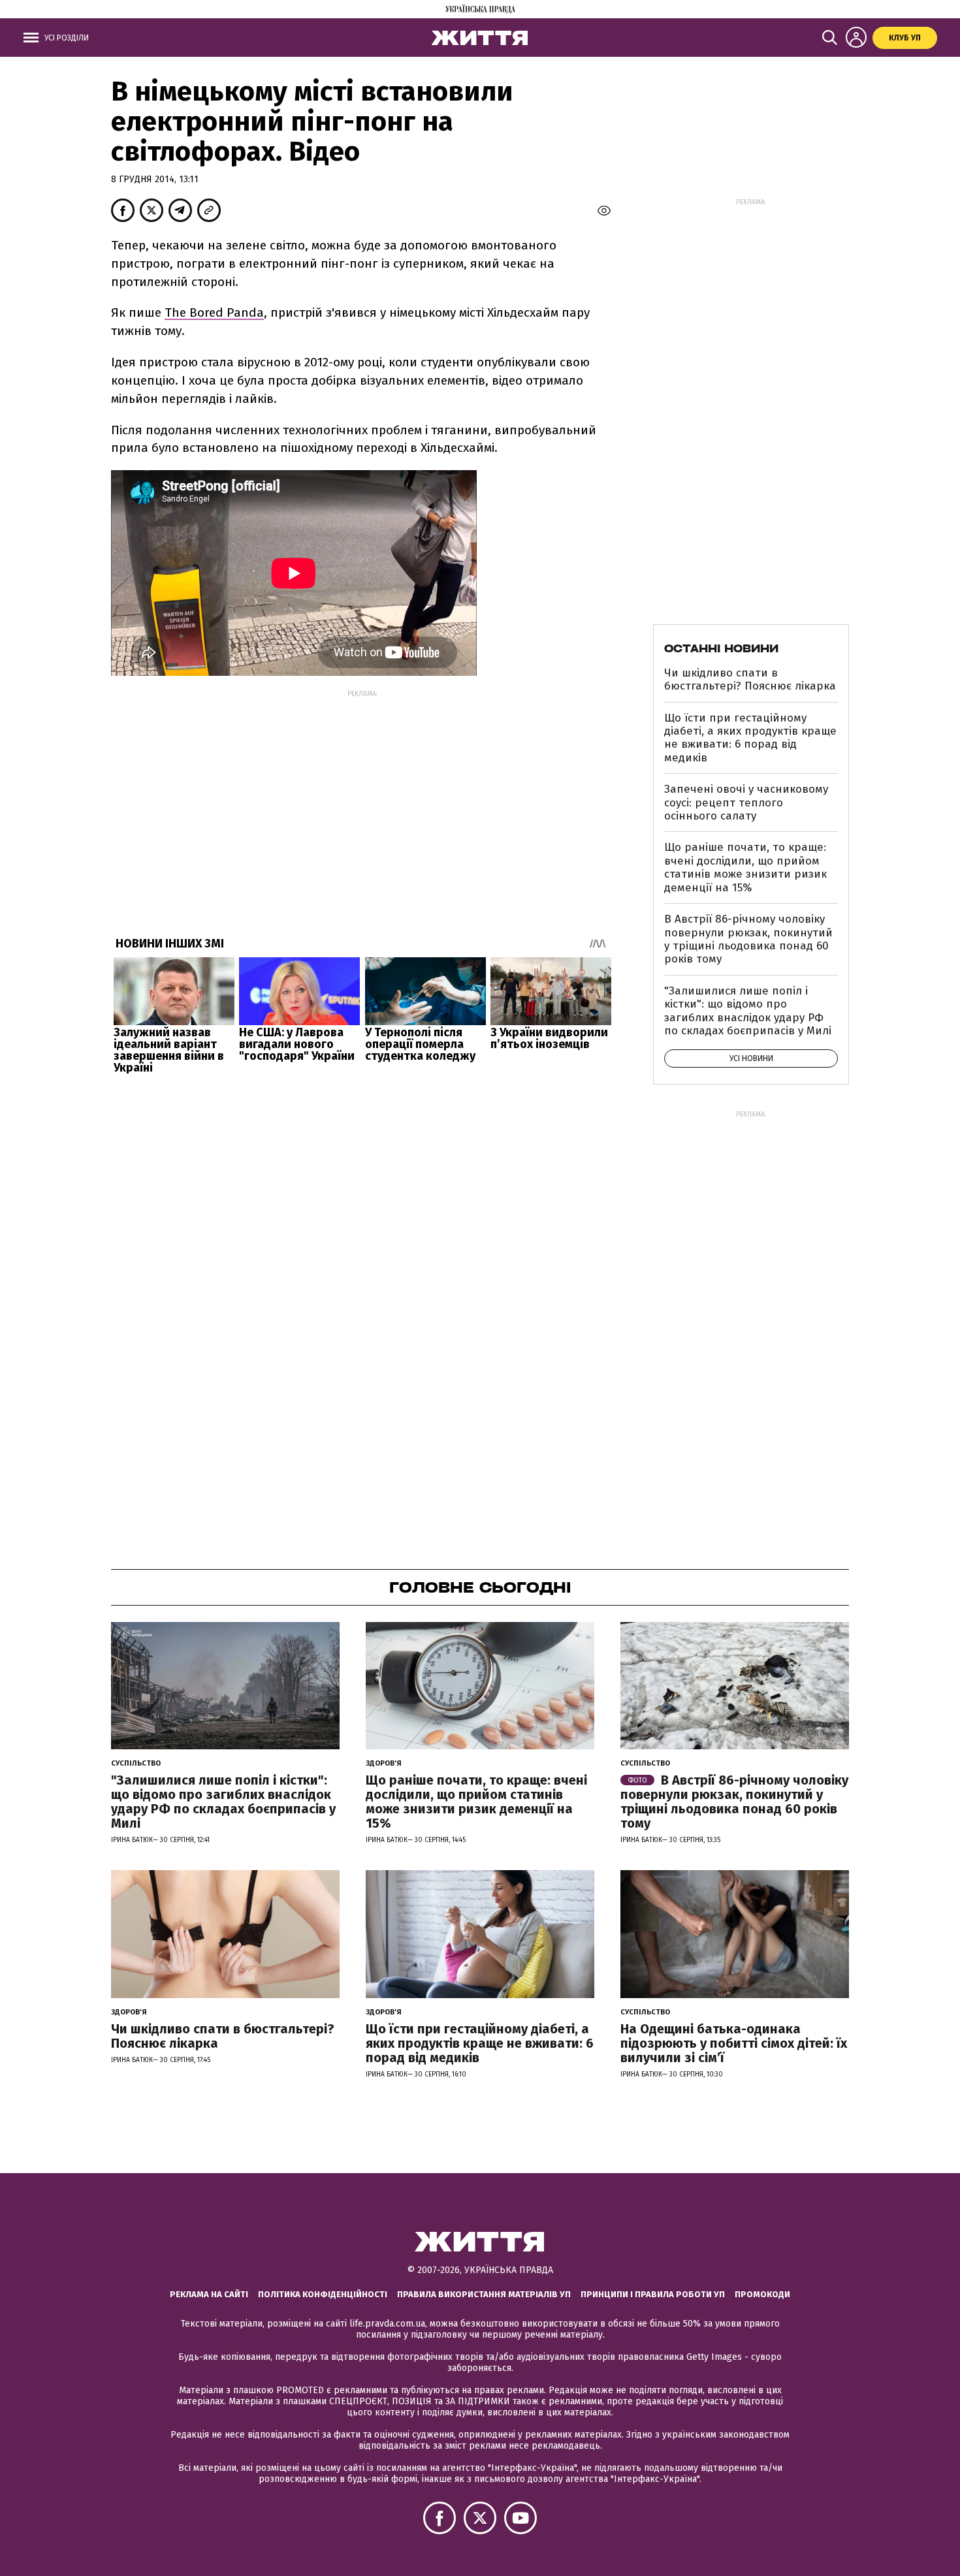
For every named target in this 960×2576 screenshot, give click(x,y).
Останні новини (721, 648)
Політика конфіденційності (323, 2294)
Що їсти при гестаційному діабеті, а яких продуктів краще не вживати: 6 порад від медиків (750, 738)
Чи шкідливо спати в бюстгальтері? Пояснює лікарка (750, 679)
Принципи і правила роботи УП (653, 2294)
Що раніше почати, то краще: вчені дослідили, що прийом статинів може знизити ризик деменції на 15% (745, 867)
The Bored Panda (214, 312)
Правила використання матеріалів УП (484, 2294)
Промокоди (762, 2294)
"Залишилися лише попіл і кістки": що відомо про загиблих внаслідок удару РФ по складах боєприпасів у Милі (748, 1011)
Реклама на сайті (209, 2294)
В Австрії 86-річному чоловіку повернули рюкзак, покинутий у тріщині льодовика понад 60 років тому (748, 939)
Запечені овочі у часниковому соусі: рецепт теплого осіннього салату (746, 803)
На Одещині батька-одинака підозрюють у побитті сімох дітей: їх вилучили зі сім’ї (734, 2043)
